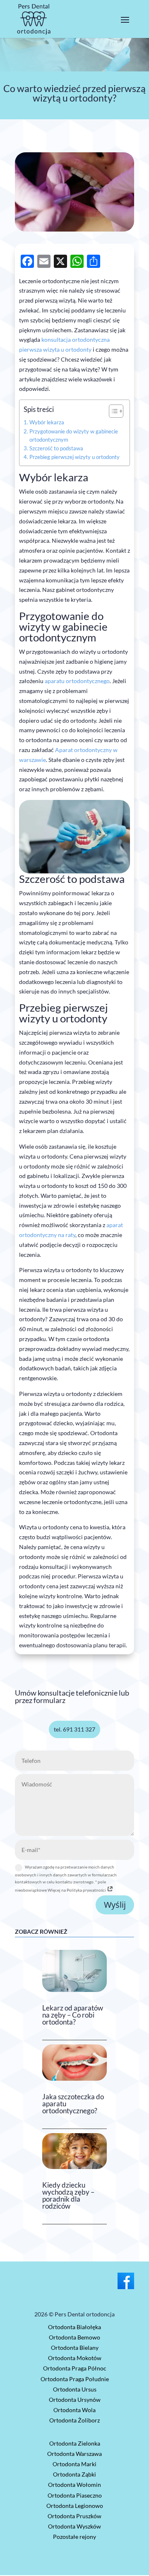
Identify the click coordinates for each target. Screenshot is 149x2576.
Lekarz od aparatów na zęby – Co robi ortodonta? (73, 2015)
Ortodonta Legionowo (75, 2506)
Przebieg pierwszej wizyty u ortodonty (74, 457)
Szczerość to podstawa (56, 448)
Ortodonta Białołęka (74, 2327)
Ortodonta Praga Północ (75, 2368)
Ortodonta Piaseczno (75, 2495)
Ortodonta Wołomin (74, 2485)
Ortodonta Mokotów (75, 2358)
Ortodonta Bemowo (74, 2337)
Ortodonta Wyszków (74, 2526)
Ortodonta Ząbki (74, 2474)
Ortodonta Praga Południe (75, 2379)
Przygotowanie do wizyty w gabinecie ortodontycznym (74, 436)
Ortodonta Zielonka (75, 2443)
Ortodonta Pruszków (74, 2516)
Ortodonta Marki (74, 2464)
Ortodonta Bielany (75, 2348)
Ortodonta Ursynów (75, 2400)
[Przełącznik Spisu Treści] (112, 411)
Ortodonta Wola (74, 2410)
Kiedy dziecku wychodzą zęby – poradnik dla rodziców (68, 2195)
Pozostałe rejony (74, 2537)
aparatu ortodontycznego (77, 681)
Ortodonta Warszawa (74, 2454)
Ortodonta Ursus (75, 2389)
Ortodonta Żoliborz (74, 2420)
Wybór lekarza (47, 422)
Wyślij (115, 1905)
